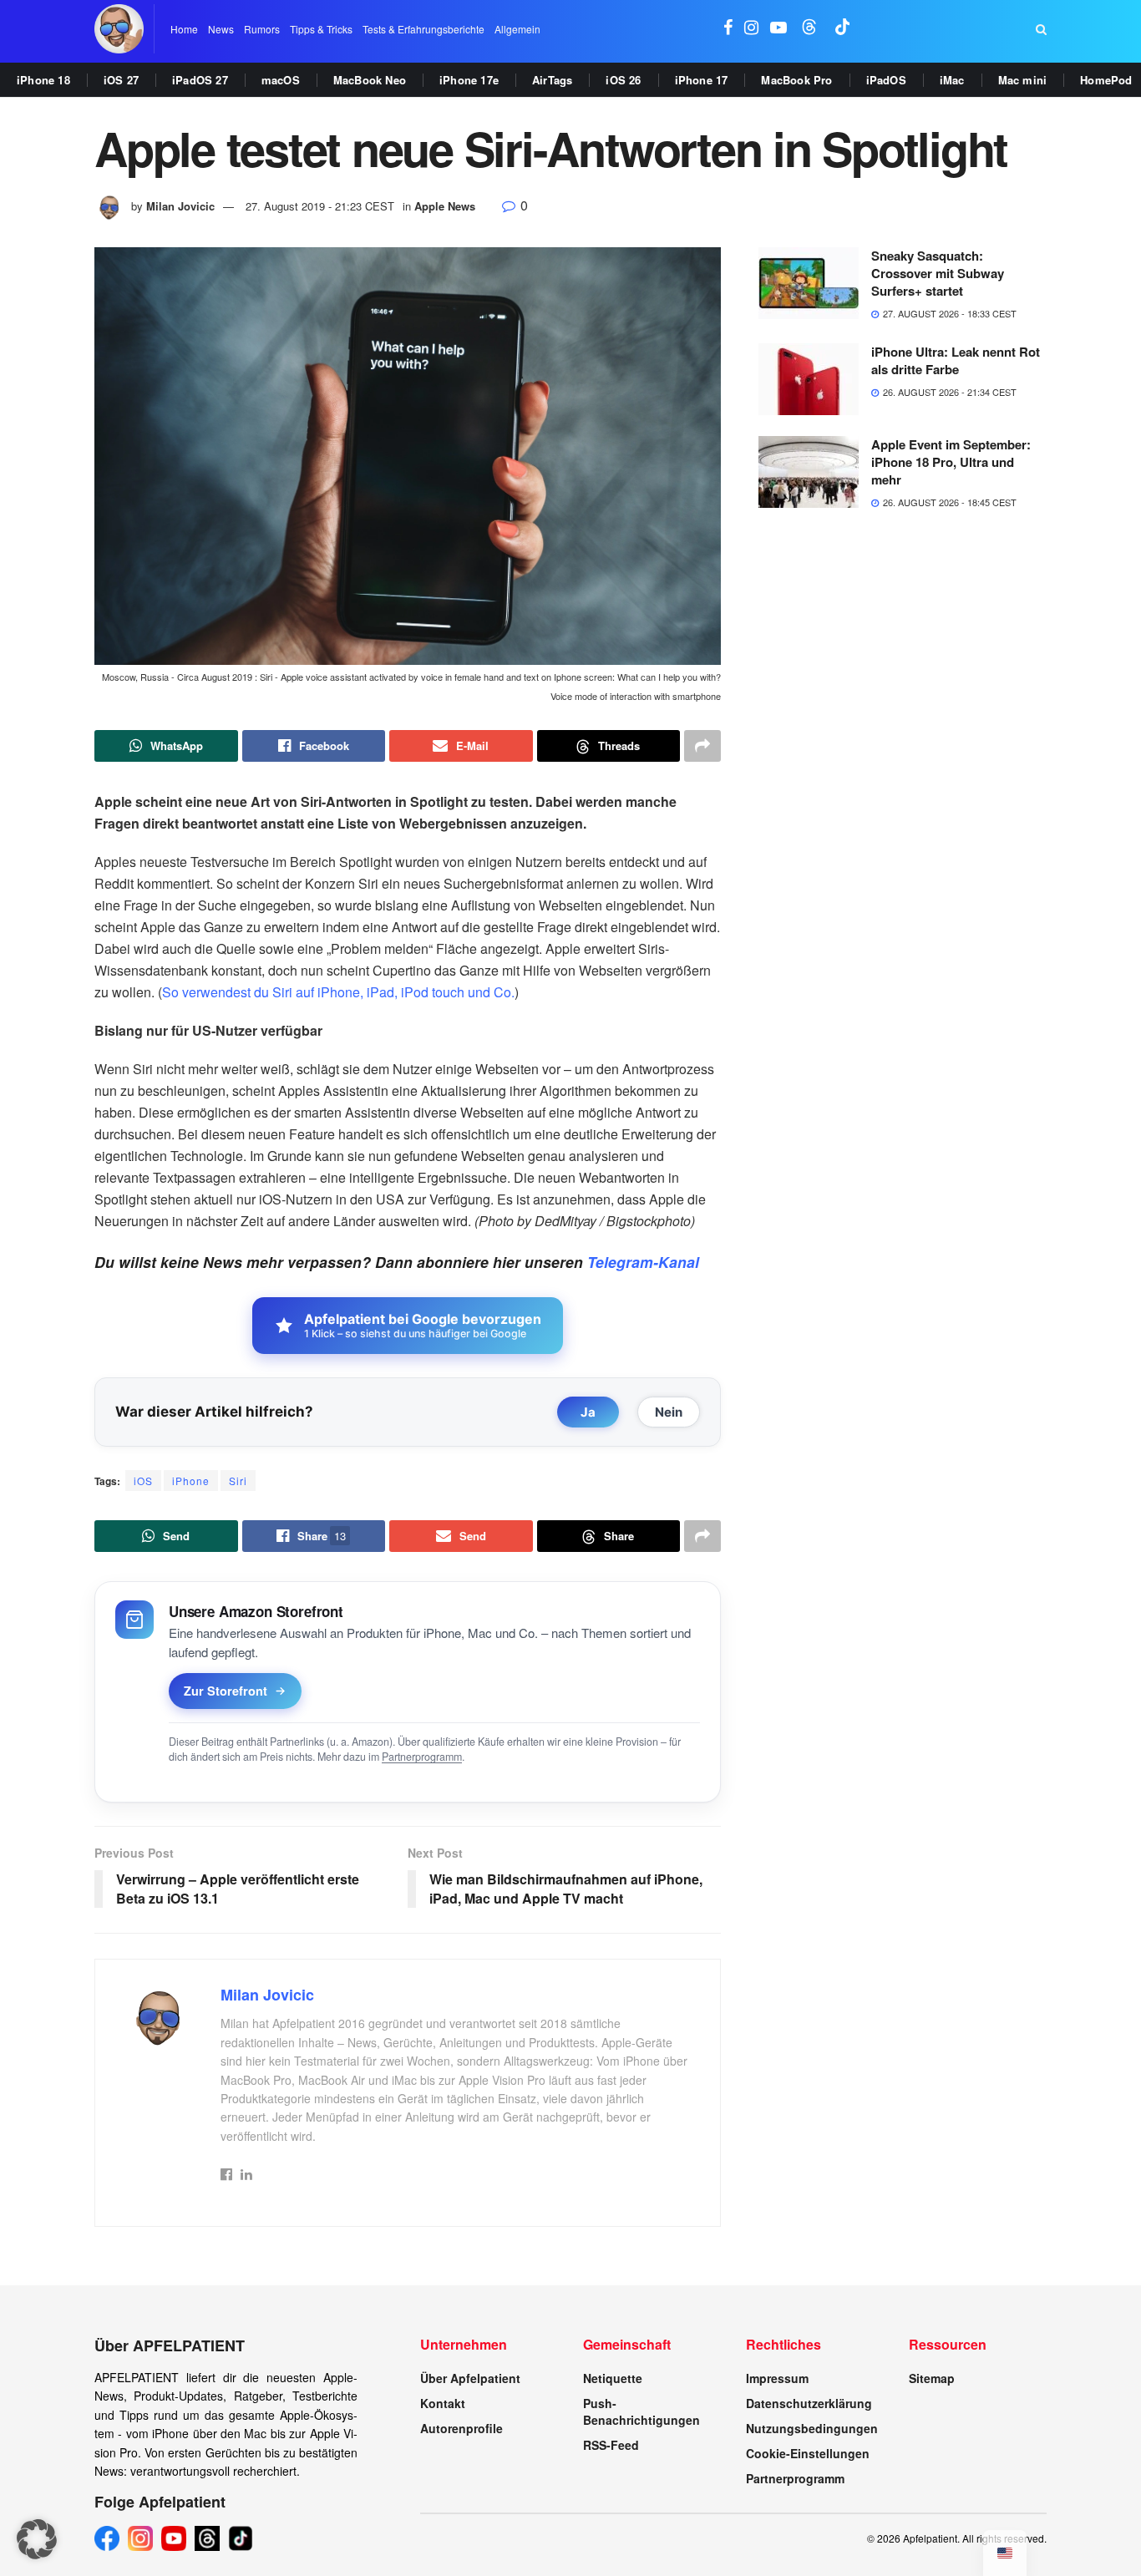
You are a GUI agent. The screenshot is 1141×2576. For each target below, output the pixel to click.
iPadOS (886, 80)
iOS (143, 1481)
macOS (281, 80)
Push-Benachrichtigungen (641, 2411)
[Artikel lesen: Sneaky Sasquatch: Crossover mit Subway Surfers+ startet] (809, 283)
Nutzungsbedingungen (812, 2428)
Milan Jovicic (180, 206)
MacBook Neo (370, 80)
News (221, 29)
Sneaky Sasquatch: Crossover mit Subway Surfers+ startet (938, 273)
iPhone (191, 1481)
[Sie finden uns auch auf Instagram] (751, 29)
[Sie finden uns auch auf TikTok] (843, 29)
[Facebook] (107, 2538)
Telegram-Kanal (643, 1262)
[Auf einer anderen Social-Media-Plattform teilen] (702, 746)
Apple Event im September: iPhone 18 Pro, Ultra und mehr (951, 462)
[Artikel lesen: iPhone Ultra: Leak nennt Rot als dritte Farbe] (809, 379)
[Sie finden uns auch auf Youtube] (778, 29)
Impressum (777, 2378)
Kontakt (443, 2403)
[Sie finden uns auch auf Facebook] (728, 29)
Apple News (445, 206)
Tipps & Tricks (321, 29)
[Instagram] (140, 2538)
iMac (952, 80)
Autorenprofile (461, 2428)
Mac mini (1023, 80)
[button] (37, 2539)
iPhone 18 (43, 80)
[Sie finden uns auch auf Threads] (809, 29)
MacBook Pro (796, 80)
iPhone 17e (469, 80)
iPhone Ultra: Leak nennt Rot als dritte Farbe (956, 360)
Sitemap (932, 2378)
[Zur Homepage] (119, 29)
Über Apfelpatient (470, 2378)
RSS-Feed (611, 2445)
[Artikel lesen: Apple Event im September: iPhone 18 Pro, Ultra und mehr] (809, 472)
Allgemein (517, 29)
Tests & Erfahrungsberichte (423, 29)
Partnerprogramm (422, 1757)
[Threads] (207, 2538)
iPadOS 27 (200, 80)
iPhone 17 (702, 80)
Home (184, 29)
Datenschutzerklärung (809, 2403)
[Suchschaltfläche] (1041, 29)
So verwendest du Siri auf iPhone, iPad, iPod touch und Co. (338, 992)
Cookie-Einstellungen (808, 2453)
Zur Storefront (226, 1691)
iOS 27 (121, 80)
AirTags (552, 80)
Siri (238, 1481)
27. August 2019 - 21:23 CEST (320, 206)
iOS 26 (623, 80)
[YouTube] (174, 2538)
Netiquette (613, 2378)
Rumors (262, 29)
